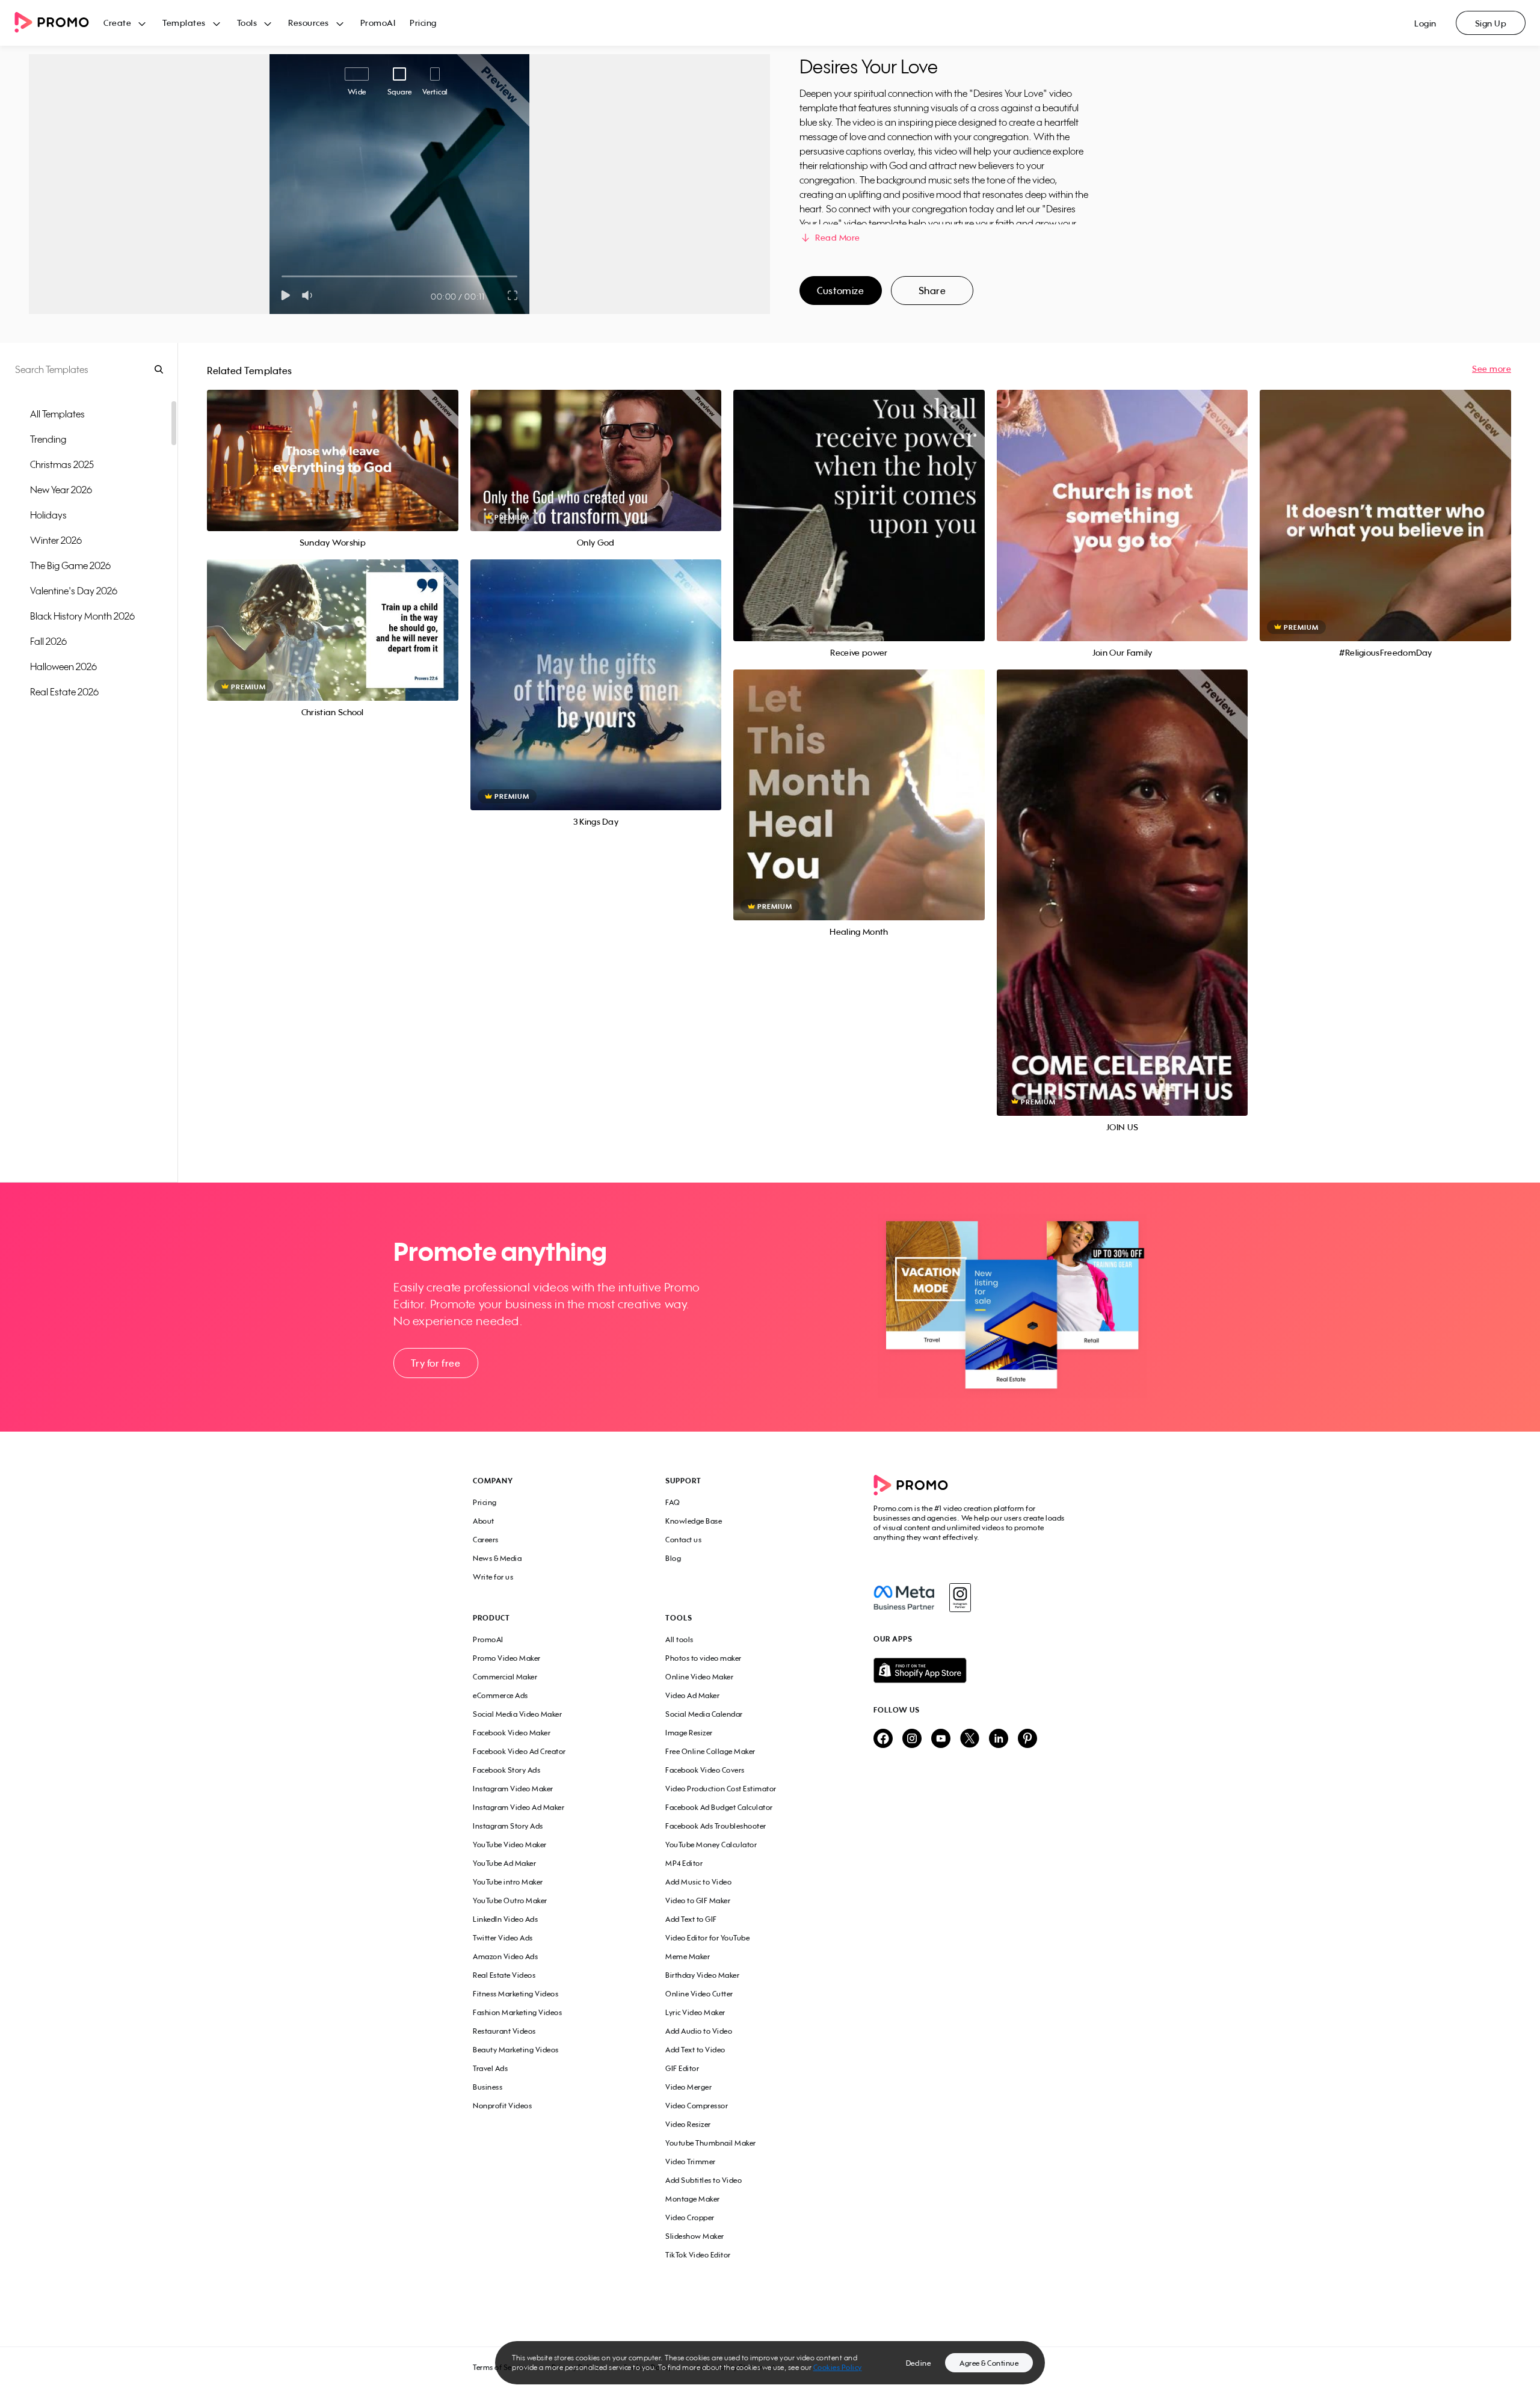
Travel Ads (490, 2068)
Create (117, 23)
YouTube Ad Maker (504, 1863)
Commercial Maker (505, 1677)
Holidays (48, 515)
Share (932, 291)
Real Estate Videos (504, 1975)
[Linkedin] (999, 1739)
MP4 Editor (684, 1863)
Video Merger (688, 2087)
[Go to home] (59, 23)
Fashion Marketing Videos (517, 2012)
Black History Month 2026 (82, 616)
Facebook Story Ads (507, 1770)
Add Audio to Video (699, 2031)
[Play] (285, 295)
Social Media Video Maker (517, 1714)
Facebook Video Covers (705, 1770)
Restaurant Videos (504, 2031)
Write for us (493, 1577)
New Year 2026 (61, 490)
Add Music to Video (698, 1882)
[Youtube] (941, 1739)
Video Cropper (690, 2217)
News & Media (497, 1558)
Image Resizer (689, 1733)
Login (1425, 23)
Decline (919, 2363)
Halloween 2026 (63, 666)
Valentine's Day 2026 (74, 591)
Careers (486, 1540)
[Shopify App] (970, 1670)
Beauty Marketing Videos (516, 2050)
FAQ (673, 1502)
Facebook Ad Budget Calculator (719, 1807)
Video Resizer (688, 2124)
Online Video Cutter (699, 1994)
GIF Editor (682, 2068)
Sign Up (1491, 23)
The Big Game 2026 (70, 565)
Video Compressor (697, 2106)
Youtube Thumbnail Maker (711, 2143)
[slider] (282, 276)
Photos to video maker (704, 1658)
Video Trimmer (691, 2162)
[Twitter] (970, 1739)
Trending (48, 439)
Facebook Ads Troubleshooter (716, 1826)
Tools (247, 23)
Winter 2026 (56, 540)
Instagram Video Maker (513, 1789)
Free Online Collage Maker (710, 1751)
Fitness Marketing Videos (516, 1994)
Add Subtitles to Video (704, 2180)
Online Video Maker (699, 1677)
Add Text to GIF (691, 1919)
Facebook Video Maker (512, 1733)
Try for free (436, 1363)
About (484, 1521)
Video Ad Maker (692, 1695)
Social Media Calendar (704, 1714)
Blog (673, 1558)
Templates (184, 23)
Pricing (423, 23)
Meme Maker (688, 1956)
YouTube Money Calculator (711, 1845)
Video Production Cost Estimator (721, 1789)
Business (488, 2087)
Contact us (683, 1540)
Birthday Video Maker (702, 1975)
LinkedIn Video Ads (505, 1919)
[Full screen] (513, 295)
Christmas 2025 (62, 464)
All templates (57, 414)
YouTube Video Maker (510, 1845)
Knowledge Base (694, 1521)
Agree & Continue (989, 2363)
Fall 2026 (48, 641)
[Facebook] (904, 1598)
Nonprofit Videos (502, 2106)
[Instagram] (960, 1598)
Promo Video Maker (507, 1658)
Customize (840, 291)
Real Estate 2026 (64, 692)
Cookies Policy (838, 2367)
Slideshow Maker (695, 2236)
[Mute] (310, 295)
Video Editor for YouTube (707, 1938)
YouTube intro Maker (508, 1882)
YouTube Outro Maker (510, 1900)
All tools (679, 1639)
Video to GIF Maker (698, 1900)
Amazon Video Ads (505, 1956)
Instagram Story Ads (508, 1826)
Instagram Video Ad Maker (519, 1807)
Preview (333, 447)
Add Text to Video (695, 2050)
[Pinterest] (1027, 1739)
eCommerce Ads (500, 1695)
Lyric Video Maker (695, 2012)
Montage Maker (693, 2199)
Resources (309, 23)
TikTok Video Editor (698, 2255)
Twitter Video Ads (503, 1938)
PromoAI (378, 23)
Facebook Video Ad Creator (519, 1751)
